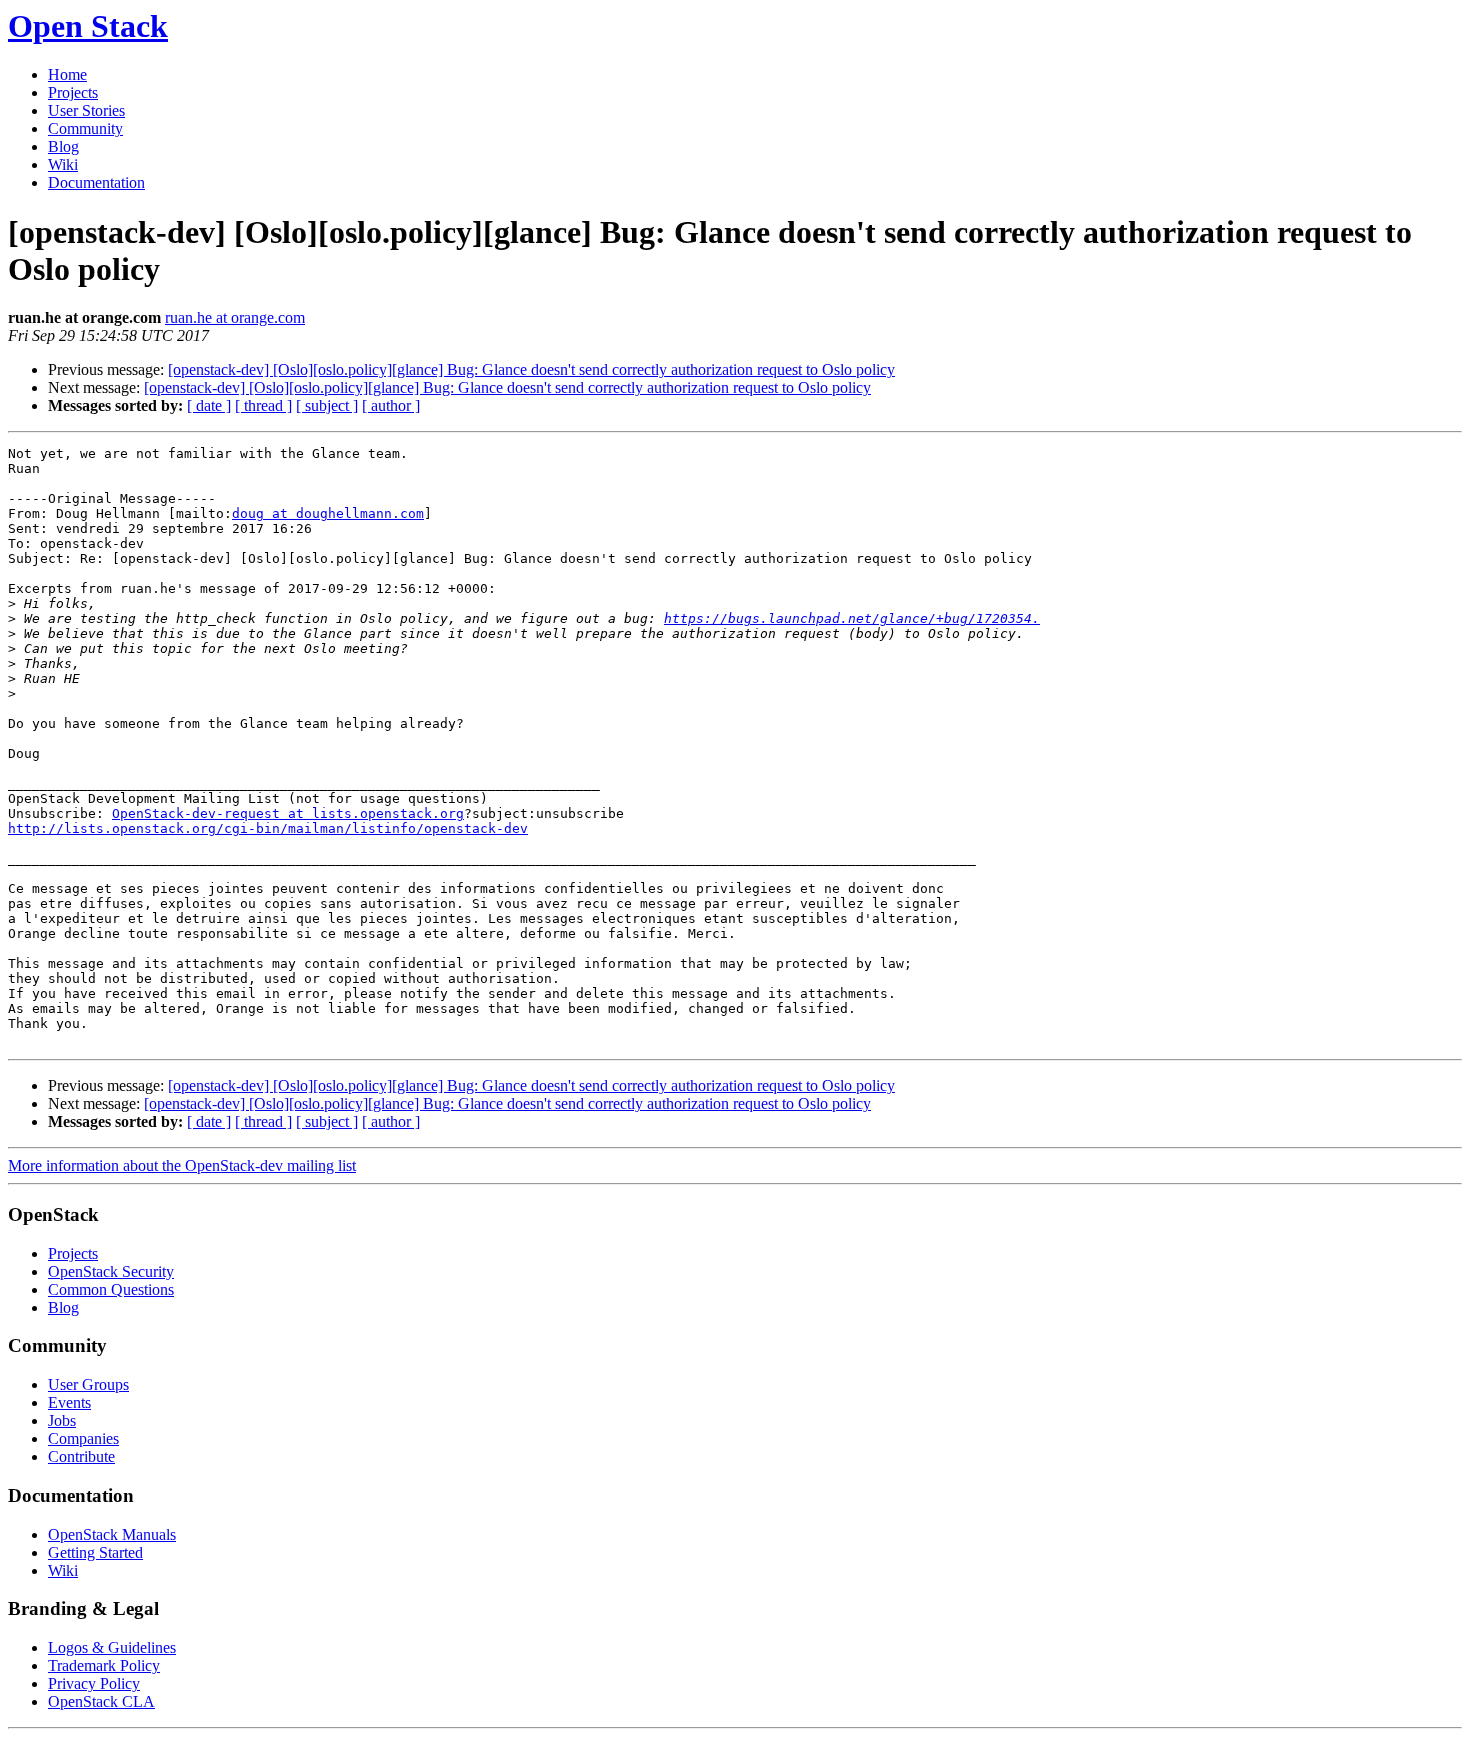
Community (85, 128)
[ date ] (209, 405)
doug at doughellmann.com (328, 513)
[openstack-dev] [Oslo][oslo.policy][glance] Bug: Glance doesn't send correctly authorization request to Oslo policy (531, 369)
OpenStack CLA (101, 1701)
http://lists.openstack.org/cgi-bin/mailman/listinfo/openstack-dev (268, 828)
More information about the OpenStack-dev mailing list (182, 1165)
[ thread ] (263, 405)
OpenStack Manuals (112, 1534)
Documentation (96, 182)
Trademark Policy (104, 1665)
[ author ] (391, 405)
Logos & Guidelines (112, 1647)
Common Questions (111, 1289)
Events (69, 1402)
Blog (63, 146)
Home (67, 74)
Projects (73, 92)
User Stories (86, 110)
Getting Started (95, 1552)
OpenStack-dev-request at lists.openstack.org (288, 813)
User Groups (88, 1384)
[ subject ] (327, 405)
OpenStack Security (111, 1271)
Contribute (81, 1456)
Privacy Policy (94, 1683)
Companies (83, 1438)
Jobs (62, 1420)
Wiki (63, 164)
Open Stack (88, 26)
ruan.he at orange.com (235, 317)
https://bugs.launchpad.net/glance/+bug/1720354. (852, 618)
